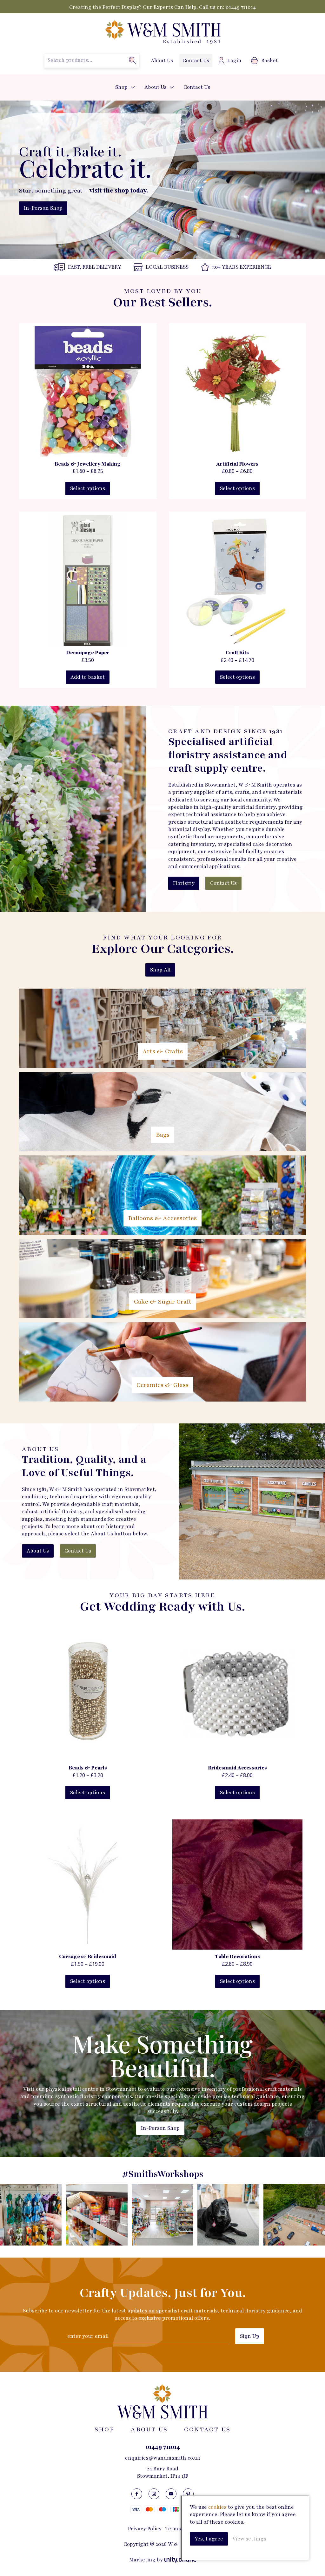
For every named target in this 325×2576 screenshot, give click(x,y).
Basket (270, 61)
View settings (249, 2539)
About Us (162, 61)
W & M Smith (162, 32)
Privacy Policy (145, 2529)
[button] (133, 87)
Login (234, 61)
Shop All (160, 970)
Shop (121, 87)
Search (132, 60)
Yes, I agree (209, 2539)
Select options (88, 488)
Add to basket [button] (88, 677)
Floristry (184, 883)
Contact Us (196, 61)
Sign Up (250, 2336)
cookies (217, 2507)
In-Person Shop (43, 208)
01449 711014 (241, 7)
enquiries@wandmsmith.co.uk (163, 2458)
